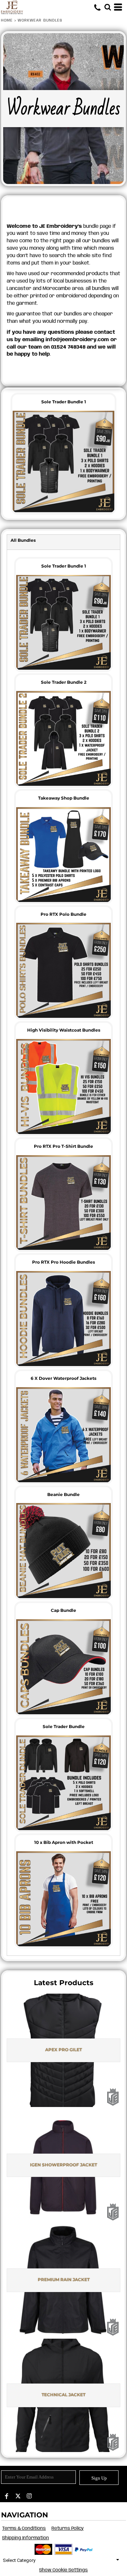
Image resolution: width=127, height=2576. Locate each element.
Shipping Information (26, 2538)
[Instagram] (29, 2496)
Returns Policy (68, 2528)
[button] (108, 7)
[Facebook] (7, 2496)
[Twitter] (18, 2496)
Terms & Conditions (24, 2528)
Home (7, 20)
